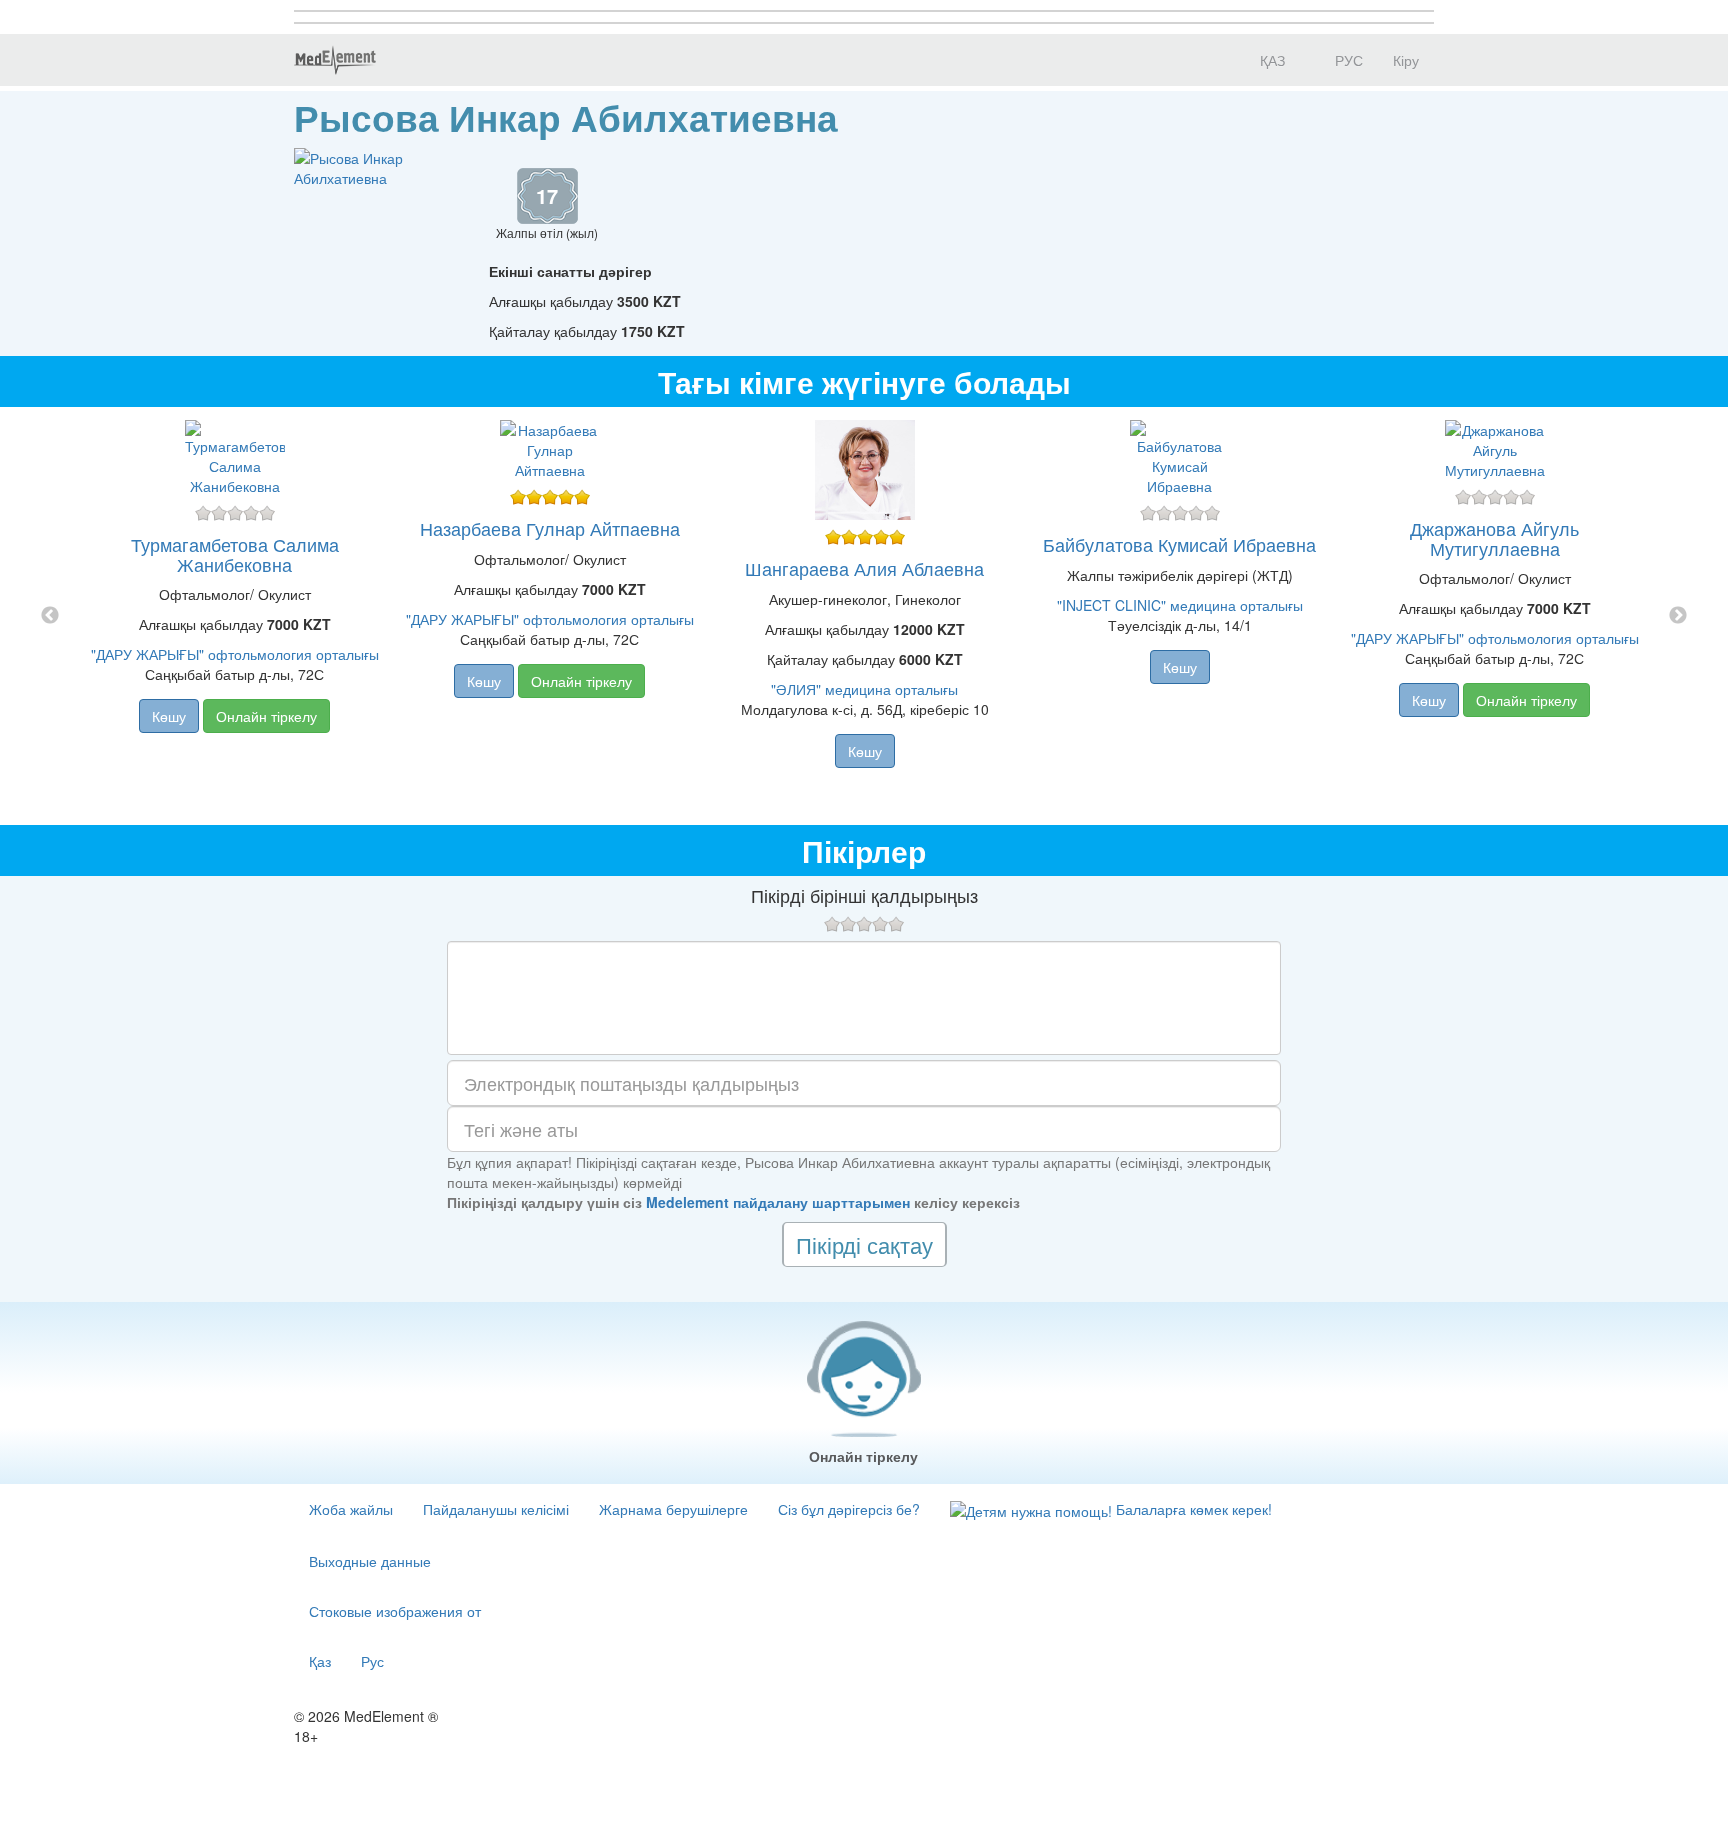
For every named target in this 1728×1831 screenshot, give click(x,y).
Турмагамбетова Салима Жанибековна (235, 554)
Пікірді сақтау (864, 1244)
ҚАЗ (1270, 60)
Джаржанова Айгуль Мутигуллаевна (1494, 538)
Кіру (1406, 60)
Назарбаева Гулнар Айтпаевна (550, 528)
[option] (864, 616)
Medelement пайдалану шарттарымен (778, 1202)
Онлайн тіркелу (266, 716)
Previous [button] (50, 616)
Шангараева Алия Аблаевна (864, 568)
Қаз (320, 1661)
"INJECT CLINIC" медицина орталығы (1180, 605)
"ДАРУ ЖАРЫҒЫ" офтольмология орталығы (235, 654)
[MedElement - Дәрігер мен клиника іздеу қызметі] (335, 60)
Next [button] (1678, 616)
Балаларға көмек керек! (1192, 1509)
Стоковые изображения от (395, 1611)
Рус (372, 1661)
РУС (1347, 60)
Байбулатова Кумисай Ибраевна (1179, 544)
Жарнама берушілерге (673, 1509)
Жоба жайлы (351, 1509)
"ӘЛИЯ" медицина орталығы (864, 689)
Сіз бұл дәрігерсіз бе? (849, 1509)
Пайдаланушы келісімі (496, 1509)
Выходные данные (370, 1561)
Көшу (169, 716)
